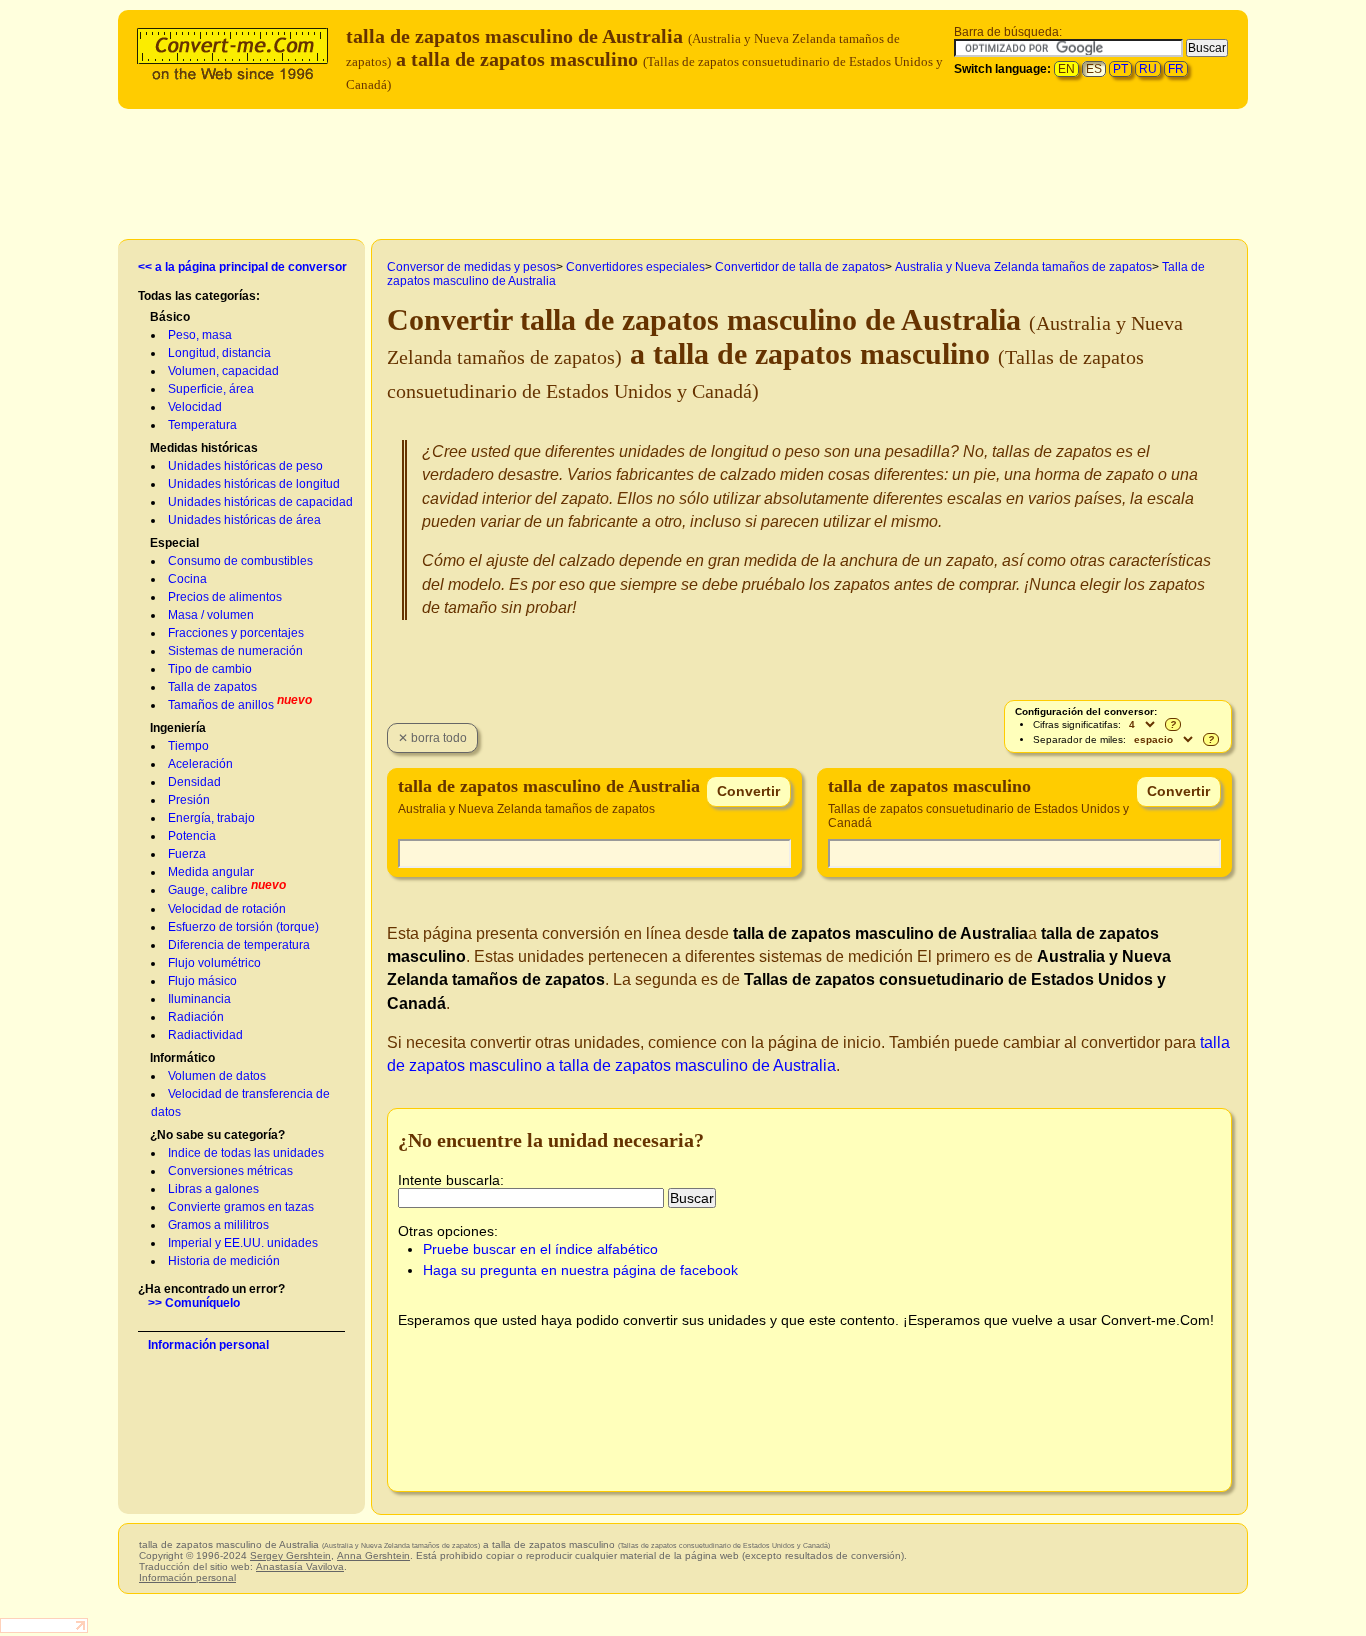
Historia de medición (224, 1261)
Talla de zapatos (212, 687)
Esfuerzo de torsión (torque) (243, 927)
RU (1148, 69)
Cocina (187, 579)
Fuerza (187, 854)
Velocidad (195, 407)
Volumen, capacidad (223, 371)
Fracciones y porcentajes (236, 633)
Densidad (194, 782)
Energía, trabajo (211, 818)
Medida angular (211, 872)
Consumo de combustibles (240, 561)
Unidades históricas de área (244, 520)
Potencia (192, 836)
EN (1066, 69)
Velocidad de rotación (227, 909)
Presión (189, 800)
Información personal (208, 1345)
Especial (174, 543)
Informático (182, 1058)
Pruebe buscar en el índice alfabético (540, 1249)
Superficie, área (211, 389)
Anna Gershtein (373, 1555)
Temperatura (202, 425)
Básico (170, 317)
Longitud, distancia (219, 353)
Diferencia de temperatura (239, 945)
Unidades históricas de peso (245, 466)
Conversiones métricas (230, 1171)
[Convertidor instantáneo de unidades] (237, 51)
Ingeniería (178, 728)
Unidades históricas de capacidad (260, 502)
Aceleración (200, 764)
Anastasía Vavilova (300, 1566)
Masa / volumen (211, 615)
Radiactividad (205, 1035)
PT (1120, 69)
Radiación (196, 1017)
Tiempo (188, 746)
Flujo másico (202, 981)
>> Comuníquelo (194, 1303)
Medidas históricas (204, 448)
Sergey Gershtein (290, 1555)
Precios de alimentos (225, 597)
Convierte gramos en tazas (241, 1207)
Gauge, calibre (208, 890)
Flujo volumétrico (214, 963)
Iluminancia (199, 999)
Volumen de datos (217, 1076)
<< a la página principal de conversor (242, 267)
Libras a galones (213, 1189)
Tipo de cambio (210, 669)
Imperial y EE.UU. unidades (243, 1243)
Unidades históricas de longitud (254, 484)
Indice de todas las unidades (246, 1153)
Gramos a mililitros (218, 1225)
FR (1176, 69)
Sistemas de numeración (235, 651)
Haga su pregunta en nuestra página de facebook (580, 1270)
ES (1094, 69)
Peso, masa (200, 335)
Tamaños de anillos (221, 705)
